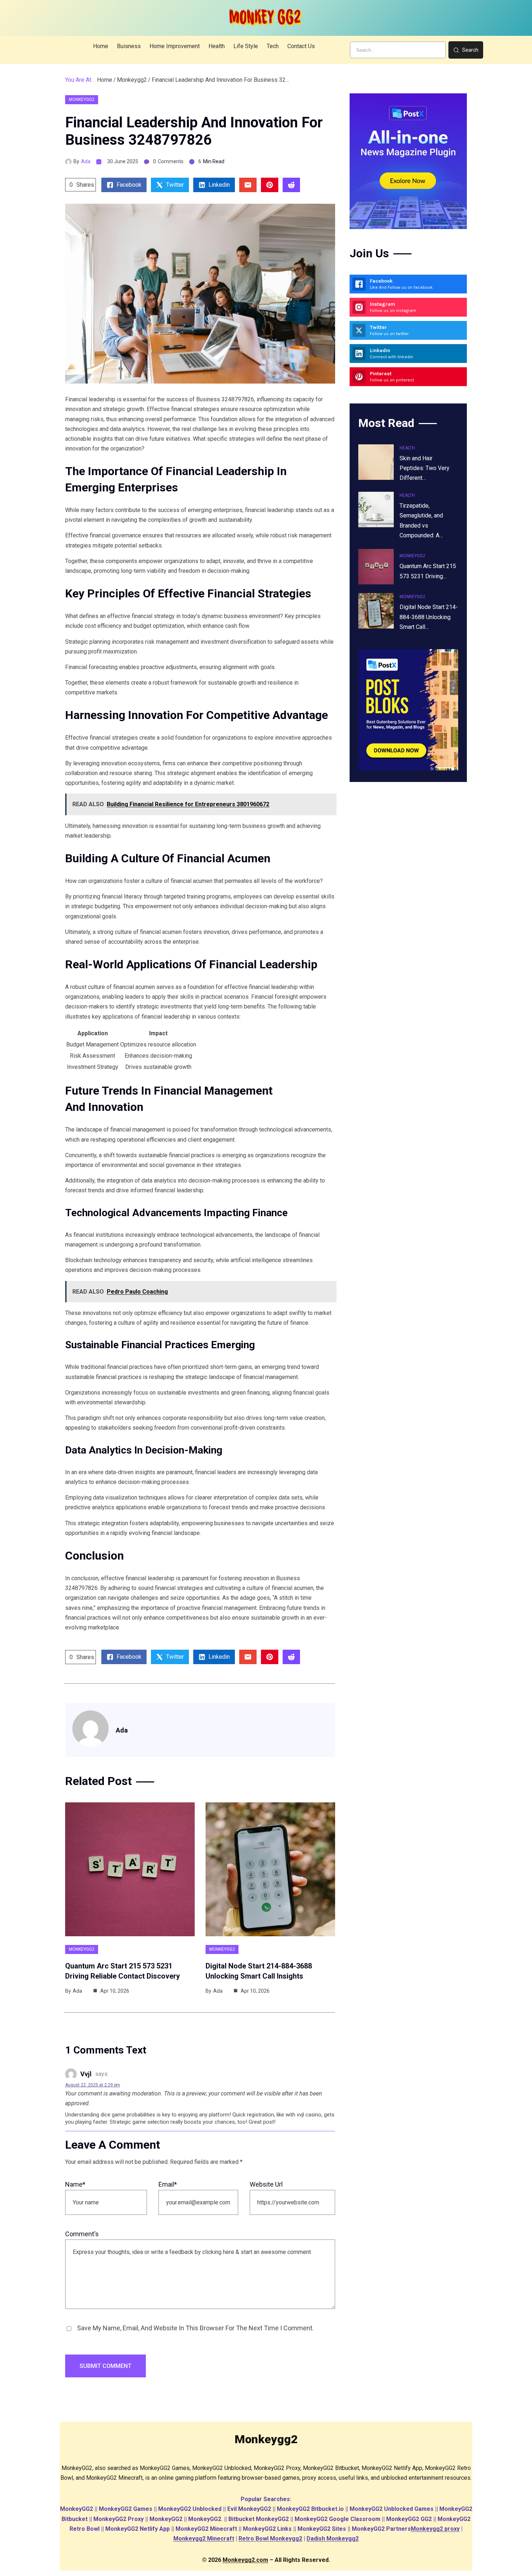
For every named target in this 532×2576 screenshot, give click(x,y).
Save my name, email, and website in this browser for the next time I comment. (195, 2328)
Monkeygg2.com (245, 2560)
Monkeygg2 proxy (435, 2529)
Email (168, 2184)
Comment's (82, 2234)
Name (75, 2184)
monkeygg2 (132, 80)
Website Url (266, 2184)
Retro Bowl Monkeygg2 (270, 2539)
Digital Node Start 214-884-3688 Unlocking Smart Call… (429, 617)
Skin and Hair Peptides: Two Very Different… (425, 468)
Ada (86, 161)
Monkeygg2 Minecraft (204, 2539)
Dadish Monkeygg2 (333, 2539)
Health (407, 448)
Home (105, 80)
